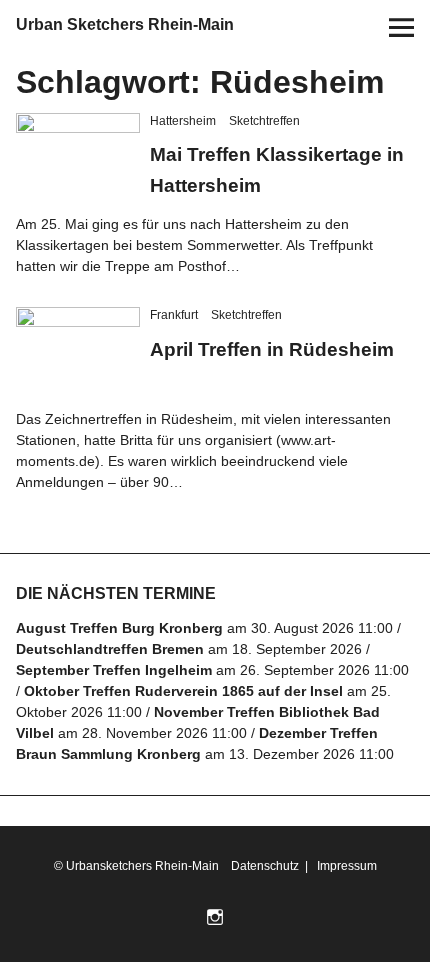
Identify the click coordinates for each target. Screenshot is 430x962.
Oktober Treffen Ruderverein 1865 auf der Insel (183, 714)
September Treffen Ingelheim (114, 693)
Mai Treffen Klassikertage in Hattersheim (248, 182)
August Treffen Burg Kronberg (119, 651)
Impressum (345, 889)
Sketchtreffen (264, 121)
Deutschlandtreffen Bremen (110, 672)
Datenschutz (263, 889)
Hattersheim (183, 121)
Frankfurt (174, 338)
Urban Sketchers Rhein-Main (125, 24)
